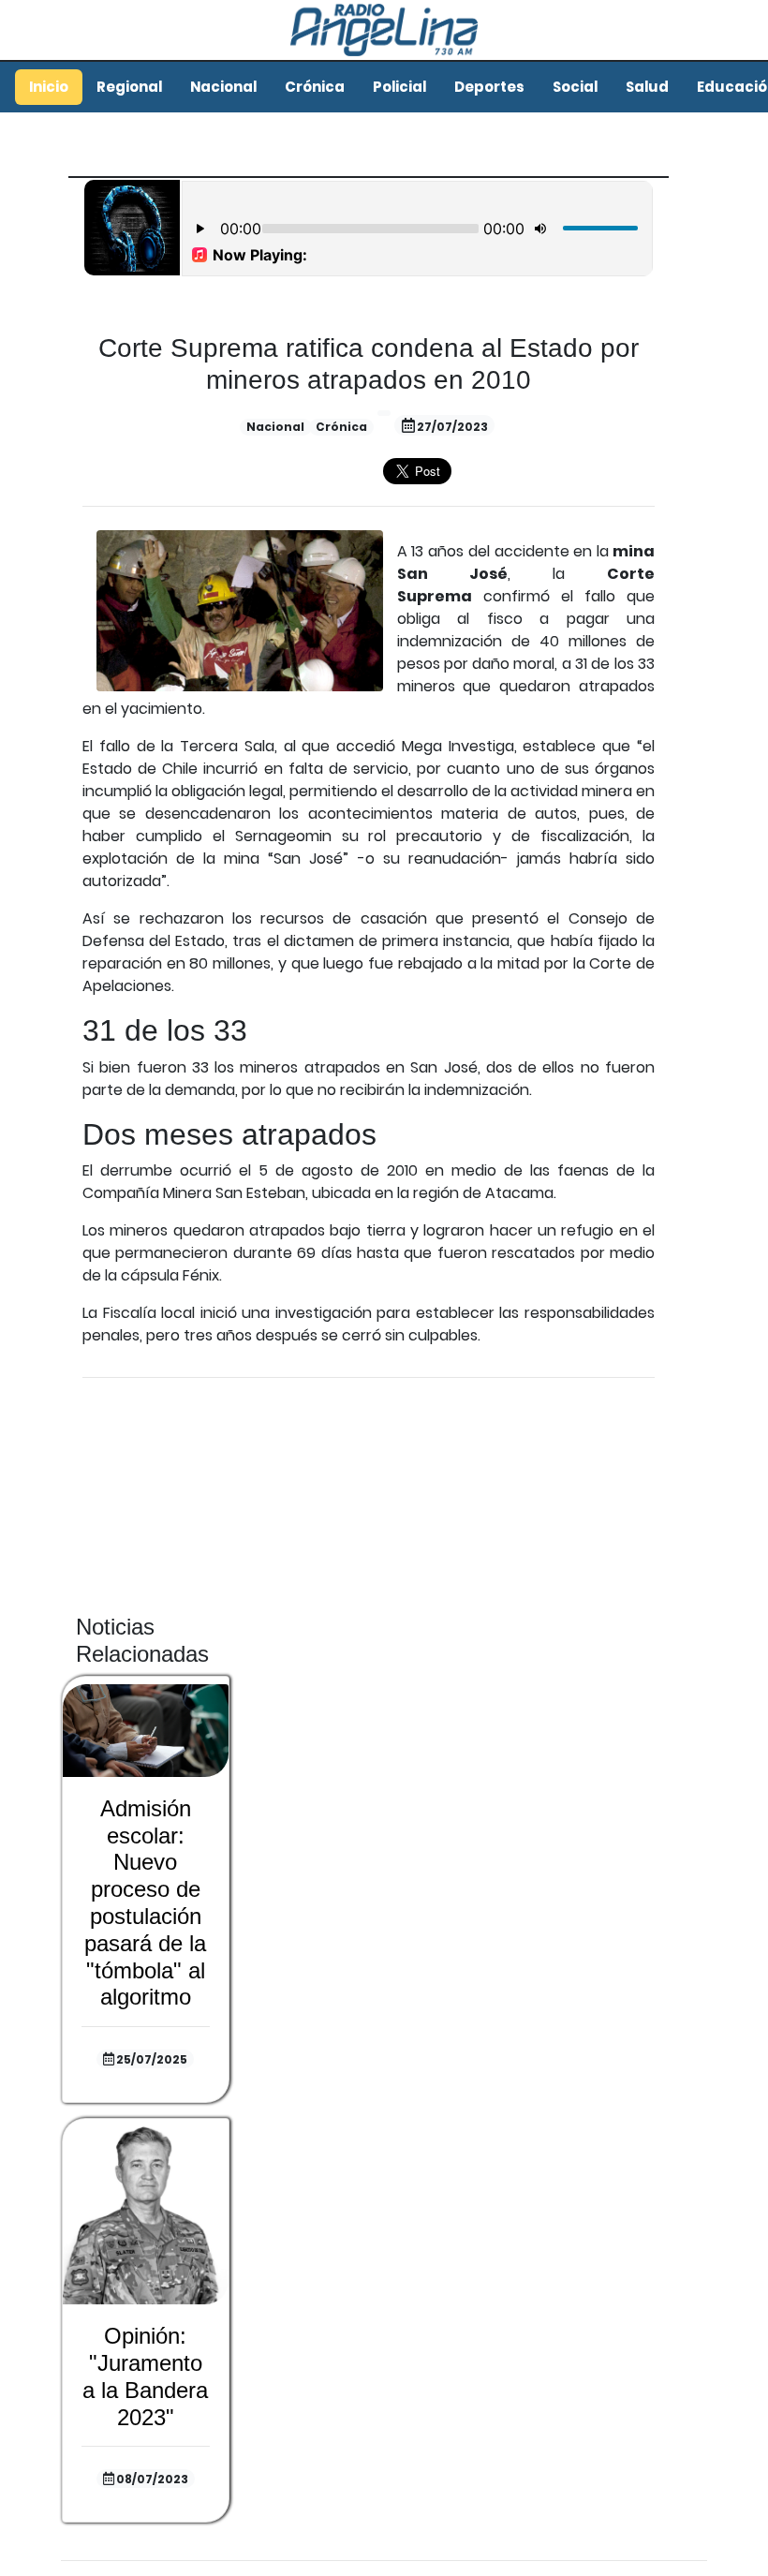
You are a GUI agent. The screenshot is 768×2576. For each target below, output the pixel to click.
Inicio (49, 87)
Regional (129, 87)
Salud (647, 87)
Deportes (489, 87)
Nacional (223, 87)
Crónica (315, 87)
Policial (399, 87)
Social (575, 87)
